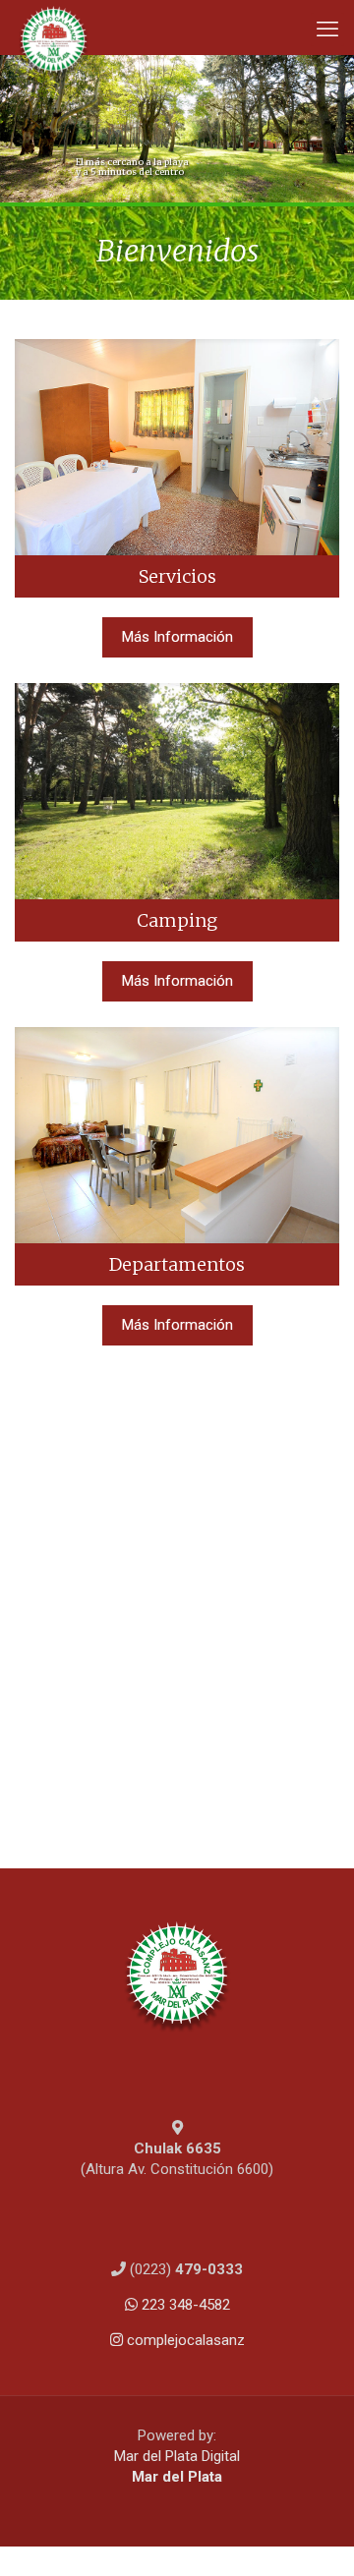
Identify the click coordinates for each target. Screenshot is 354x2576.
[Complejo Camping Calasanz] (54, 25)
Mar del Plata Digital (177, 2456)
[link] (177, 468)
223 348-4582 (184, 2305)
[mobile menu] (327, 29)
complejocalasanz (184, 2340)
